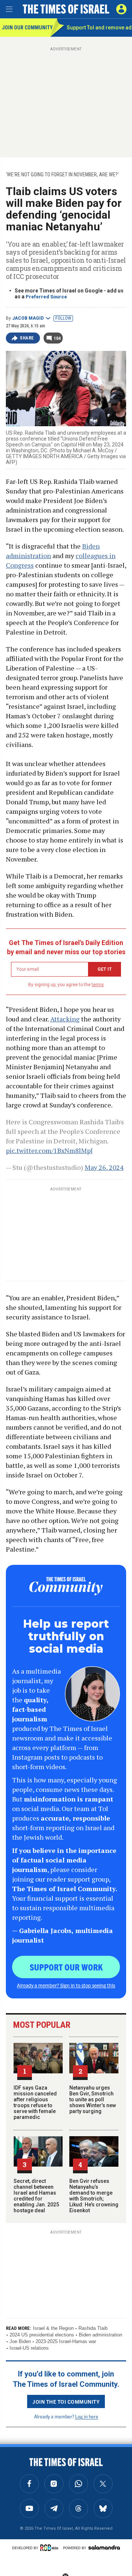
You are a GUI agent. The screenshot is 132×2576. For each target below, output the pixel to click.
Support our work (66, 1967)
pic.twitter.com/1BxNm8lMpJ (49, 1150)
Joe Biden (20, 2341)
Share (27, 338)
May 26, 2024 (104, 1167)
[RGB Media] (51, 2548)
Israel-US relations (29, 2348)
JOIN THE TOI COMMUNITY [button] (66, 2401)
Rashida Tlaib (93, 2328)
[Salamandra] (104, 2547)
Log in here (87, 2416)
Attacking (65, 1019)
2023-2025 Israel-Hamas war (66, 2341)
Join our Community (26, 28)
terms (98, 985)
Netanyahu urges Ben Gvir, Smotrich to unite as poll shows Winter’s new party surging (93, 2099)
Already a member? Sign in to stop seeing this (66, 1985)
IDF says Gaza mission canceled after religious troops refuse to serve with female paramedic (35, 2102)
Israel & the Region (53, 2328)
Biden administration (100, 2335)
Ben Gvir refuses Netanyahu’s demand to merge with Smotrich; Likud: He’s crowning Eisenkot (94, 2196)
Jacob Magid (28, 318)
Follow (63, 318)
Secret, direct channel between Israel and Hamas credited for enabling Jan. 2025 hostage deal (36, 2196)
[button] (121, 9)
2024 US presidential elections (42, 2335)
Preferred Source (46, 297)
